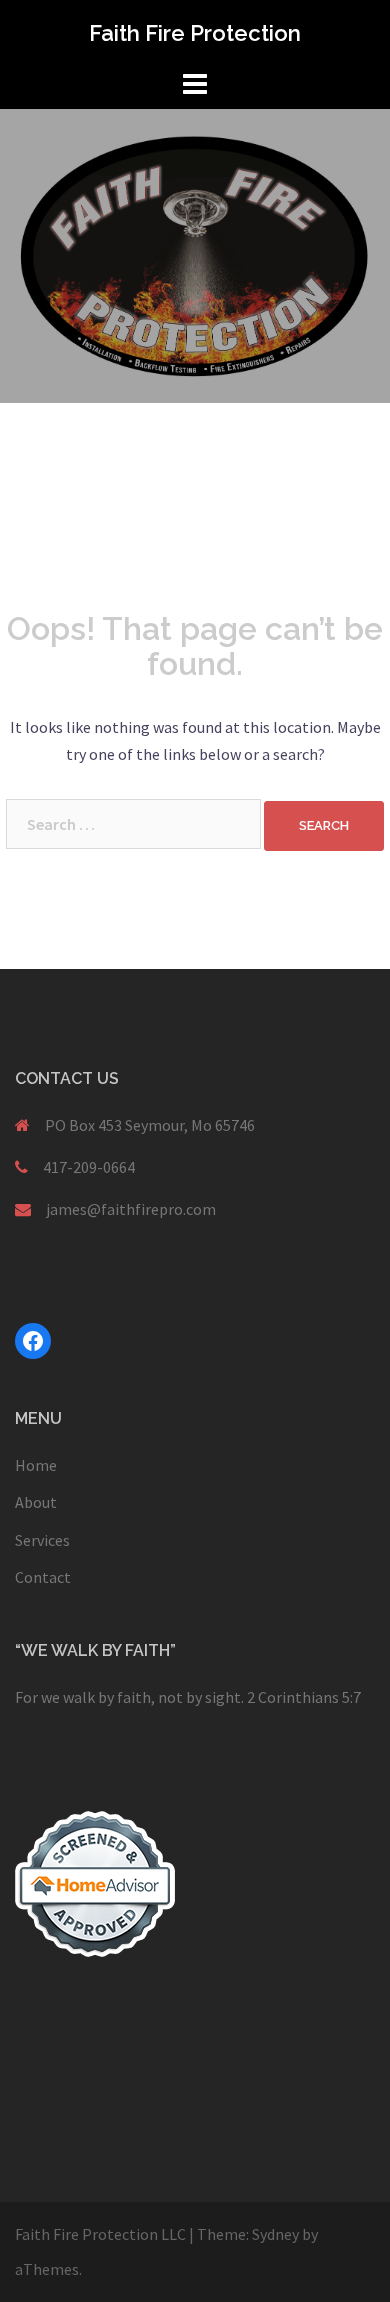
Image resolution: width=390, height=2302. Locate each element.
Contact (43, 1577)
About (36, 1502)
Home (36, 1465)
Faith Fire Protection (195, 33)
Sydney (275, 2234)
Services (42, 1540)
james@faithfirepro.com (131, 1209)
